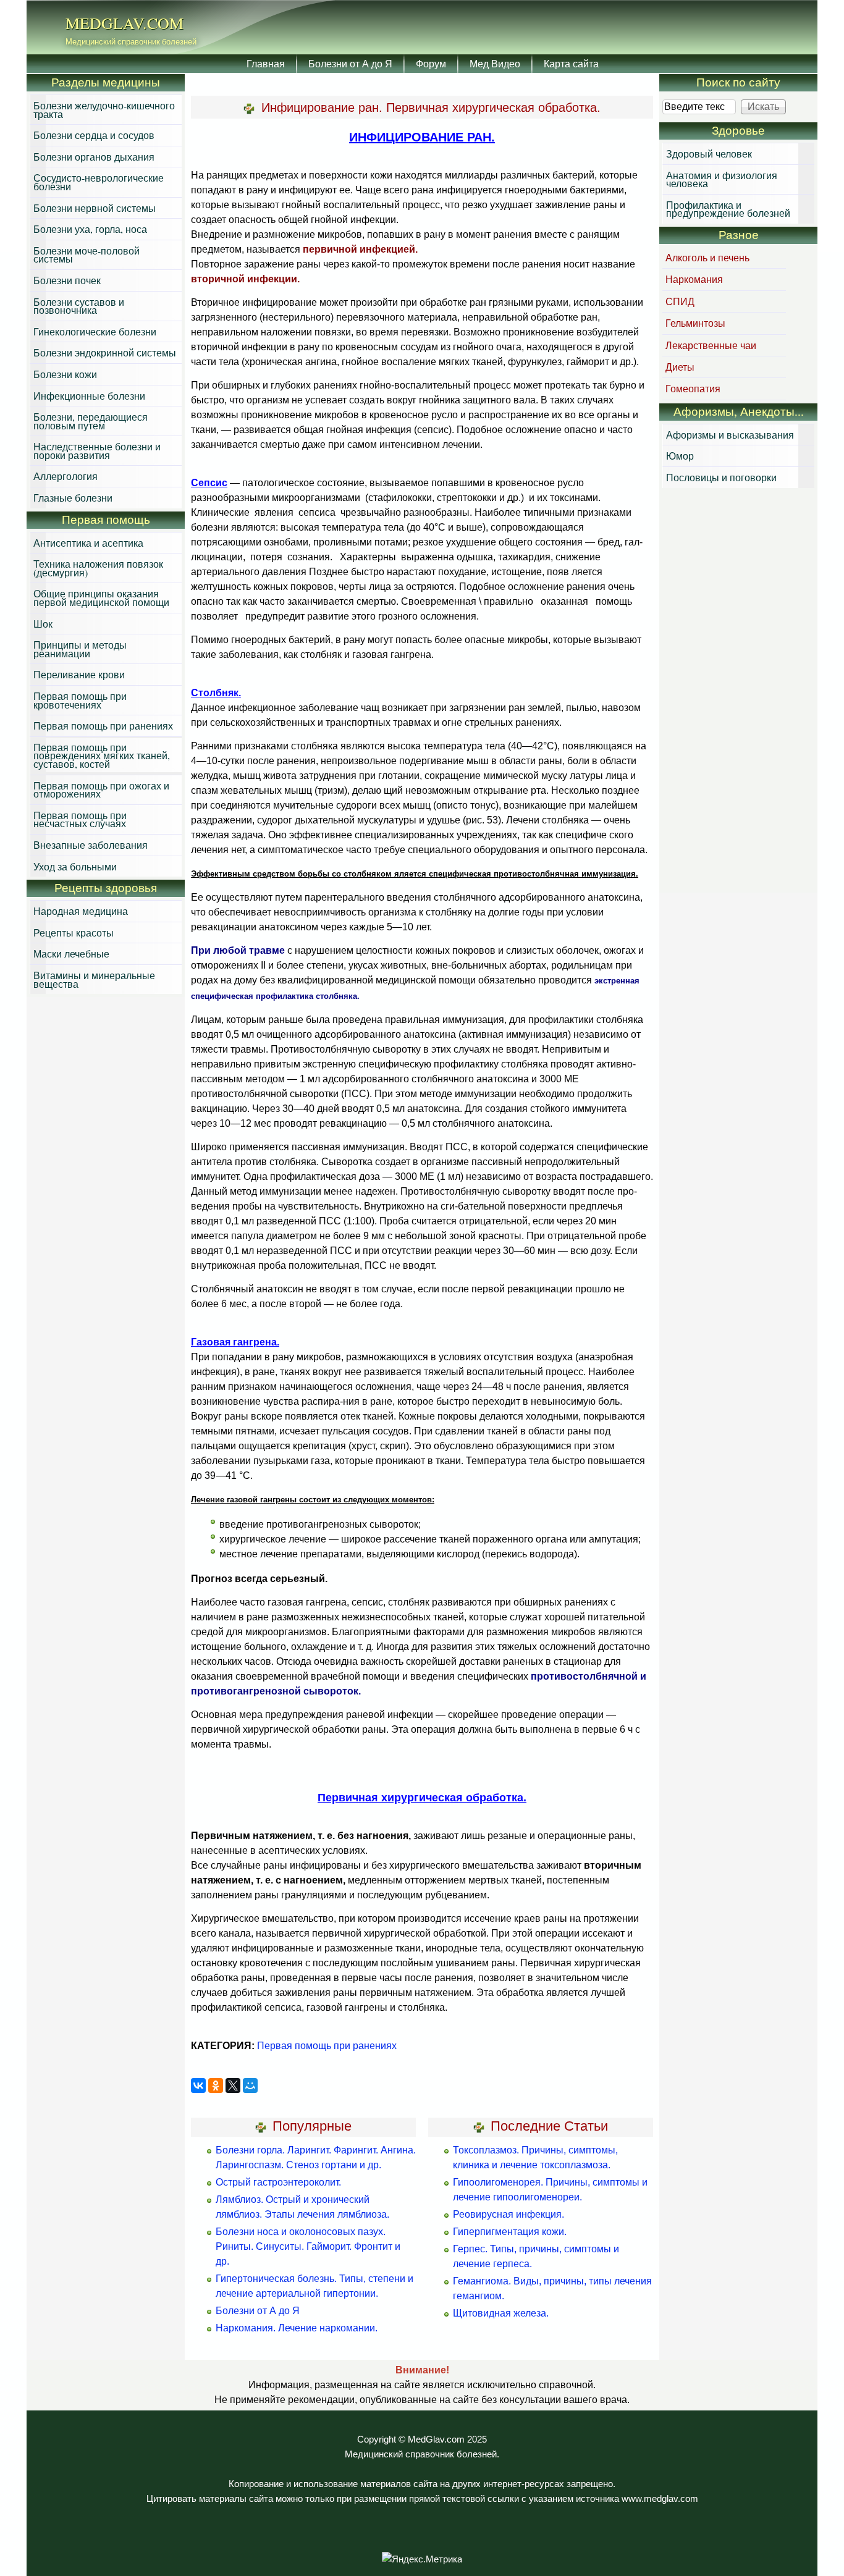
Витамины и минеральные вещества (94, 979)
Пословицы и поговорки (721, 477)
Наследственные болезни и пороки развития (97, 451)
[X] (233, 2086)
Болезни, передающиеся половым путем (91, 421)
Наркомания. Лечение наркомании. (297, 2328)
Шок (43, 624)
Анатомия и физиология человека (722, 179)
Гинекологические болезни (95, 331)
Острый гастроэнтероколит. (278, 2182)
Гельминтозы (695, 323)
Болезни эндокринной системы (105, 352)
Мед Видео (495, 63)
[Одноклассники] (216, 2086)
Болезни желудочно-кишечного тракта (104, 110)
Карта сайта (571, 63)
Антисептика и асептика (88, 543)
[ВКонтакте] (198, 2086)
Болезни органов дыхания (94, 157)
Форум (431, 63)
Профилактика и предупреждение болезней (728, 209)
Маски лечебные (71, 953)
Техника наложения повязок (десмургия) (98, 568)
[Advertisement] (738, 692)
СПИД (680, 301)
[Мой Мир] (250, 2086)
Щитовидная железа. (501, 2313)
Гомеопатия (693, 388)
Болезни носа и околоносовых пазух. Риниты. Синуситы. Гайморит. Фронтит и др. (308, 2246)
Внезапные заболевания (91, 845)
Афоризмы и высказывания (730, 435)
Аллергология (65, 476)
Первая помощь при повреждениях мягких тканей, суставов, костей (102, 756)
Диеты (680, 367)
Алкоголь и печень (707, 257)
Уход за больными (75, 866)
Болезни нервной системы (95, 208)
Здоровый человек (709, 154)
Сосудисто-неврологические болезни (99, 182)
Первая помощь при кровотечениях (80, 700)
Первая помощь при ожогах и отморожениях (101, 790)
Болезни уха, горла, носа (90, 229)
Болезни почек (67, 280)
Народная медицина (81, 911)
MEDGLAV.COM (124, 23)
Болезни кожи (65, 374)
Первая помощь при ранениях (327, 2046)
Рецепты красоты (74, 932)
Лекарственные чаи (711, 345)
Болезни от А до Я (350, 63)
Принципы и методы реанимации (80, 649)
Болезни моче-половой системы (87, 255)
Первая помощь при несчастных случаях (80, 819)
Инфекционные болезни (89, 396)
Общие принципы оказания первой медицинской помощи (101, 598)
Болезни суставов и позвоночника (79, 306)
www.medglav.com (660, 2499)
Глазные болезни (73, 498)
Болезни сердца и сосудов (94, 135)
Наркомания (694, 279)
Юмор (680, 456)
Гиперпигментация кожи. (510, 2232)
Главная (266, 63)
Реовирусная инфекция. (509, 2214)
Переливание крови (79, 674)
